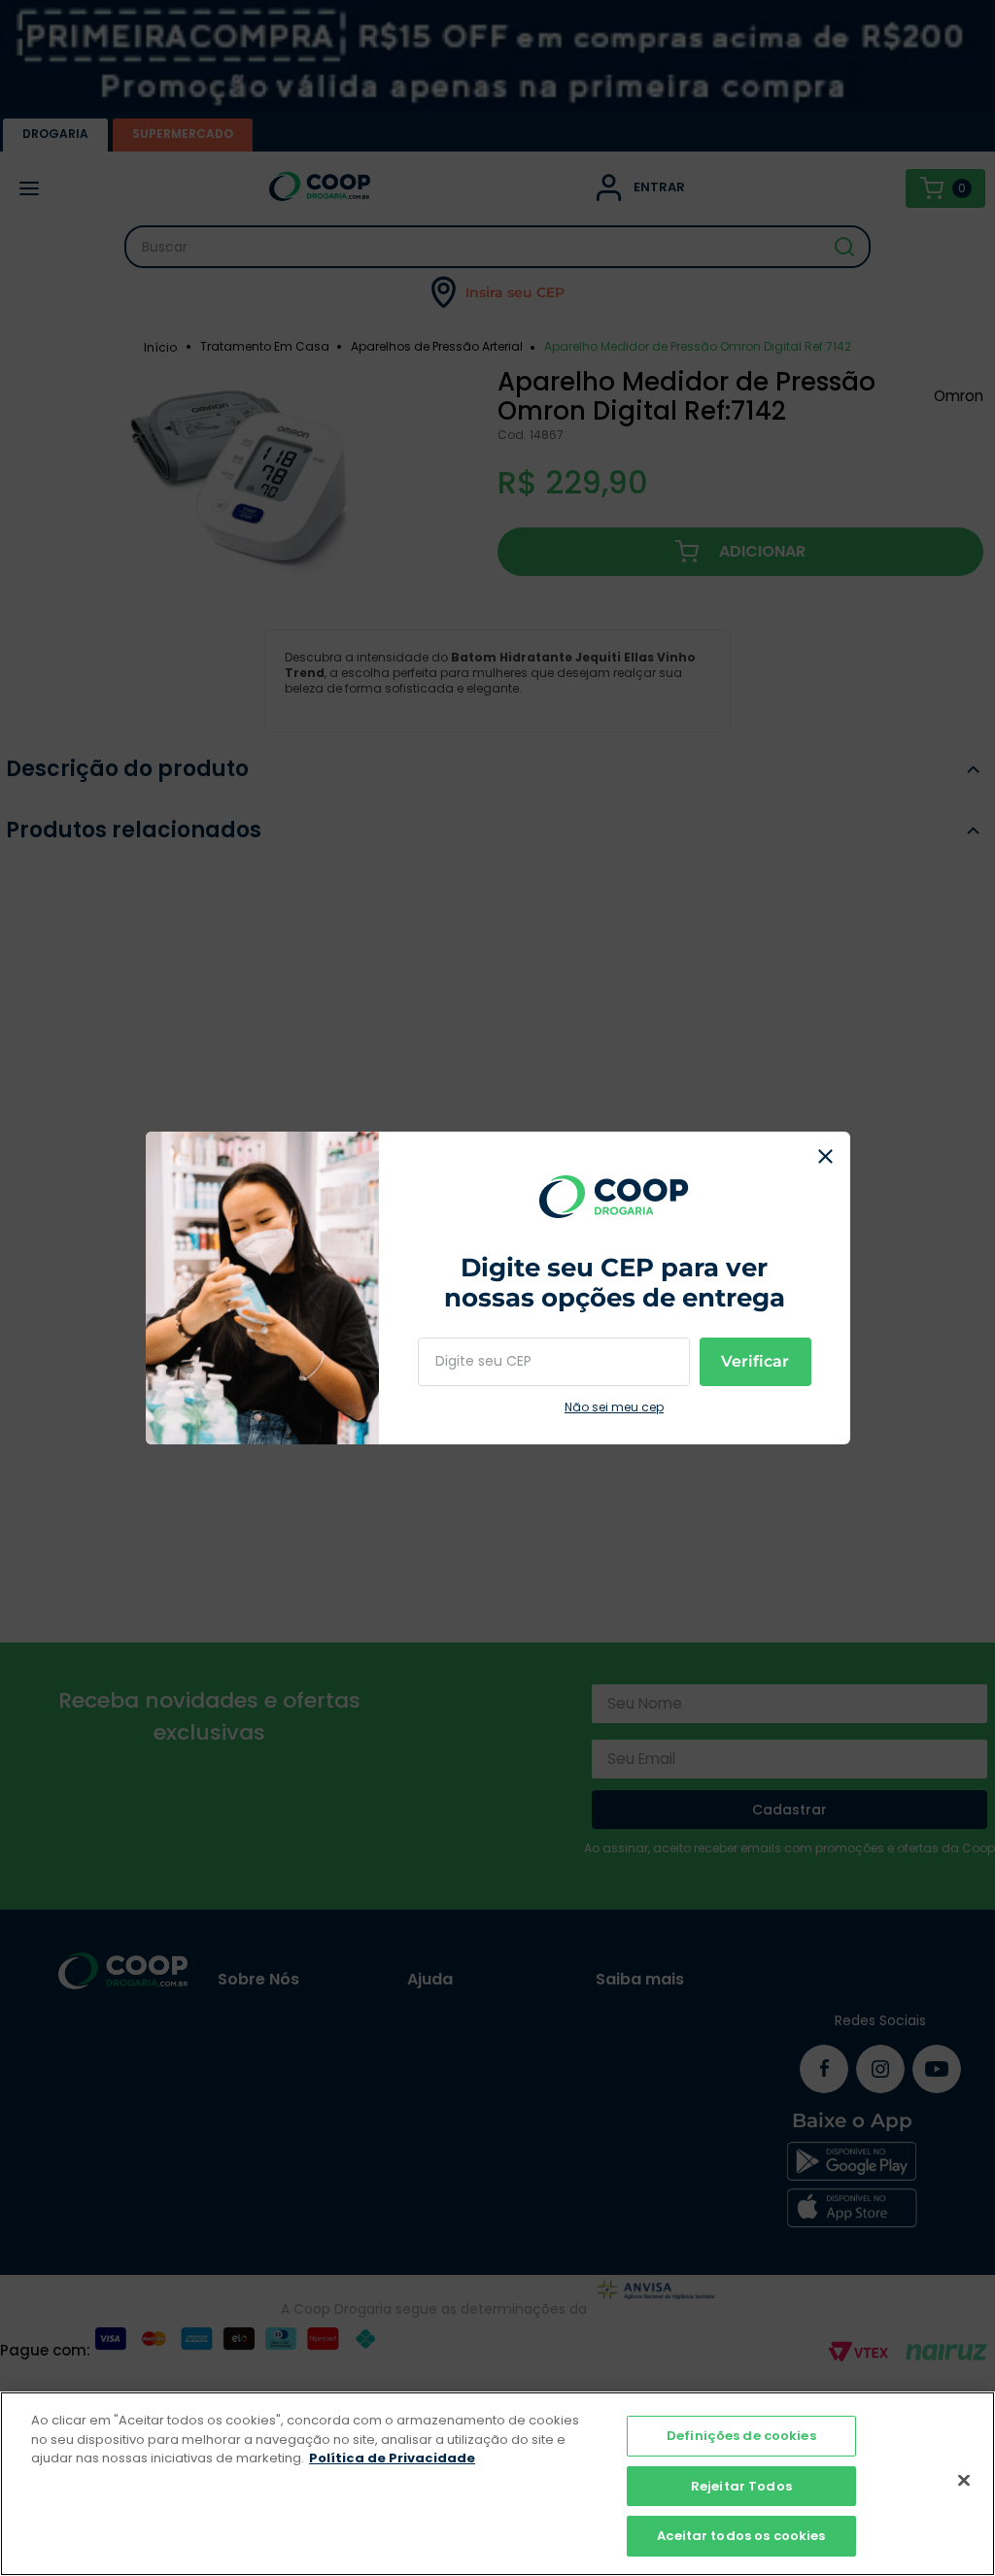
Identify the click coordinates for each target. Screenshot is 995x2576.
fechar (826, 1156)
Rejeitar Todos (741, 2486)
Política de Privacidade (392, 2458)
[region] (497, 2484)
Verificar (755, 1361)
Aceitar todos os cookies (741, 2536)
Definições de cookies (741, 2436)
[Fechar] (964, 2481)
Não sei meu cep (614, 1407)
